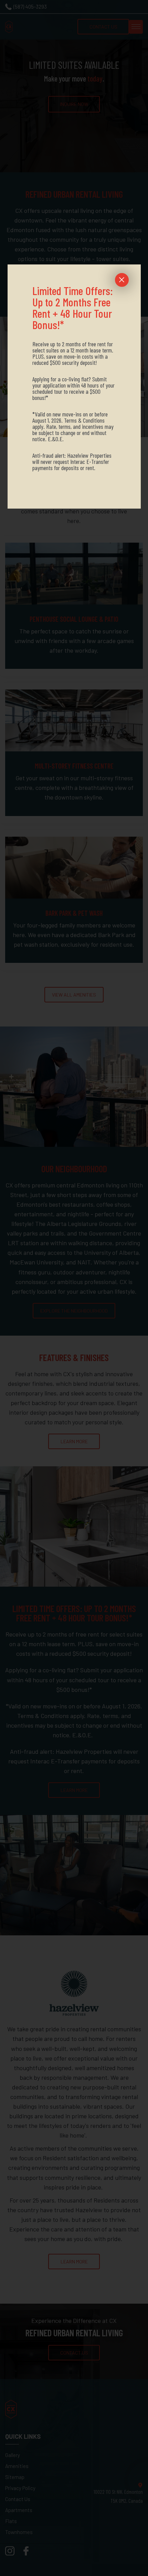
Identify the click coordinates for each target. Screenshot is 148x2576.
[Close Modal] (122, 280)
